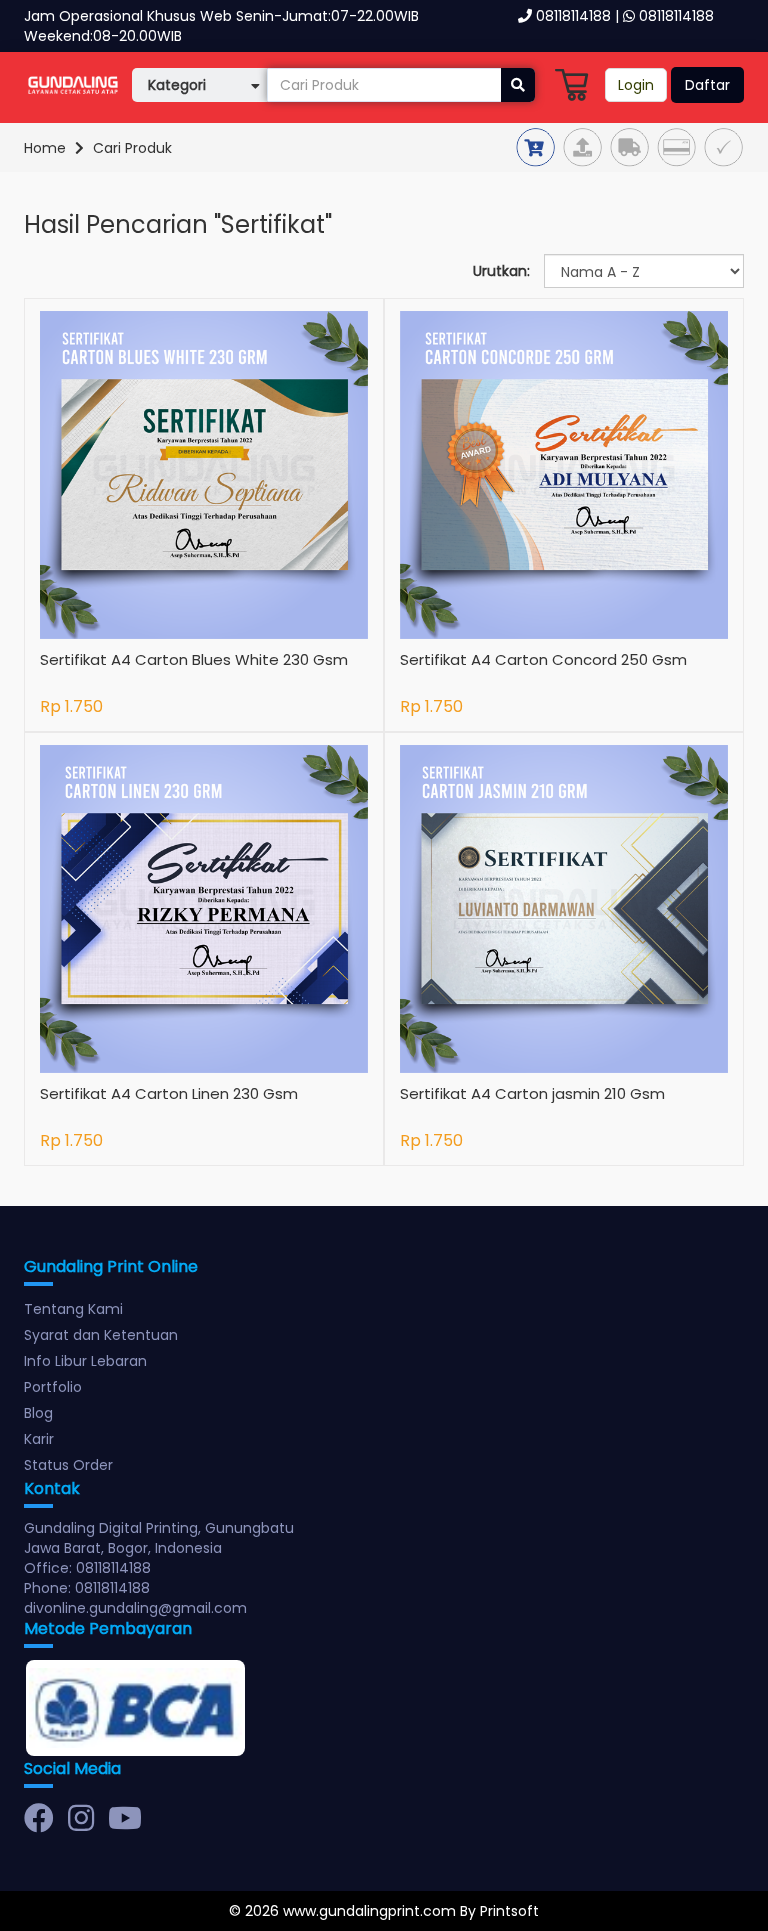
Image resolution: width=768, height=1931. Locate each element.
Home (45, 148)
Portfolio (53, 1387)
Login (636, 85)
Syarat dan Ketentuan (101, 1335)
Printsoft (509, 1911)
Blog (38, 1413)
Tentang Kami (73, 1309)
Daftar (707, 85)
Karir (39, 1439)
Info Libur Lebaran (85, 1361)
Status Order (68, 1465)
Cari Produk (132, 148)
